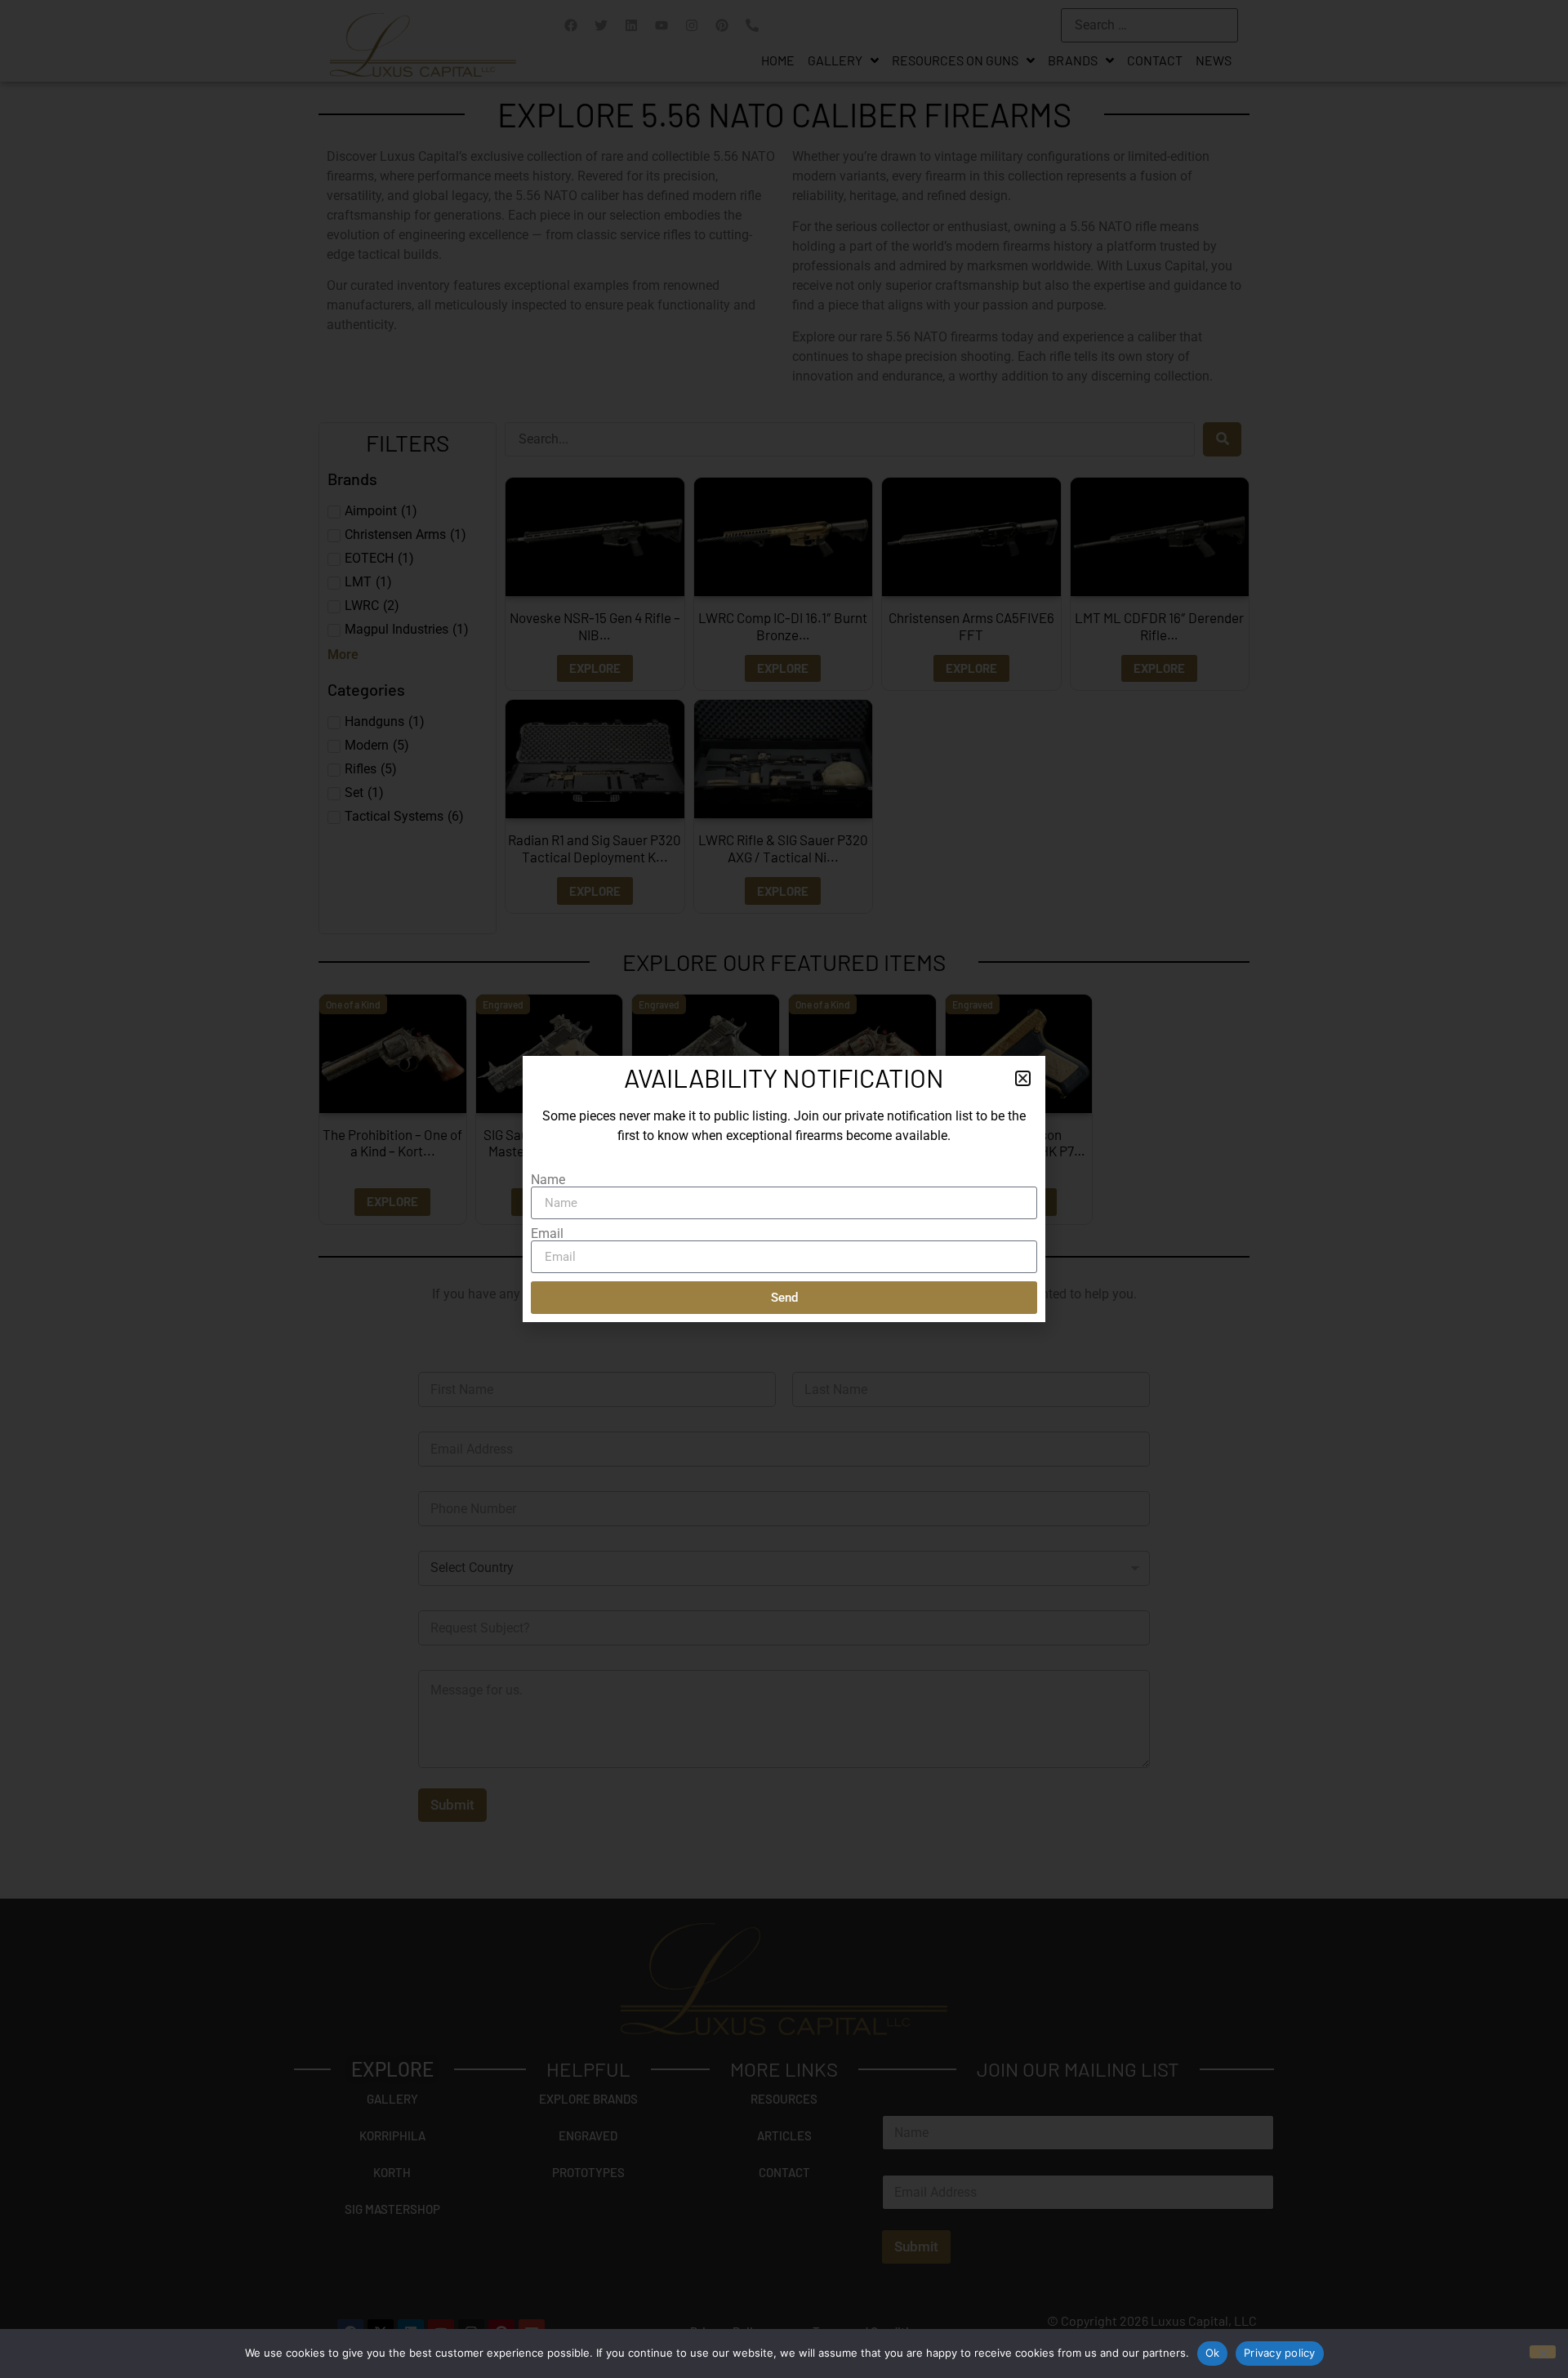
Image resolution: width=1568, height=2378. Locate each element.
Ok (1213, 2353)
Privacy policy (1280, 2353)
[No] (1543, 2352)
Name (548, 1180)
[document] (784, 1189)
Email (547, 1234)
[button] (1023, 1078)
